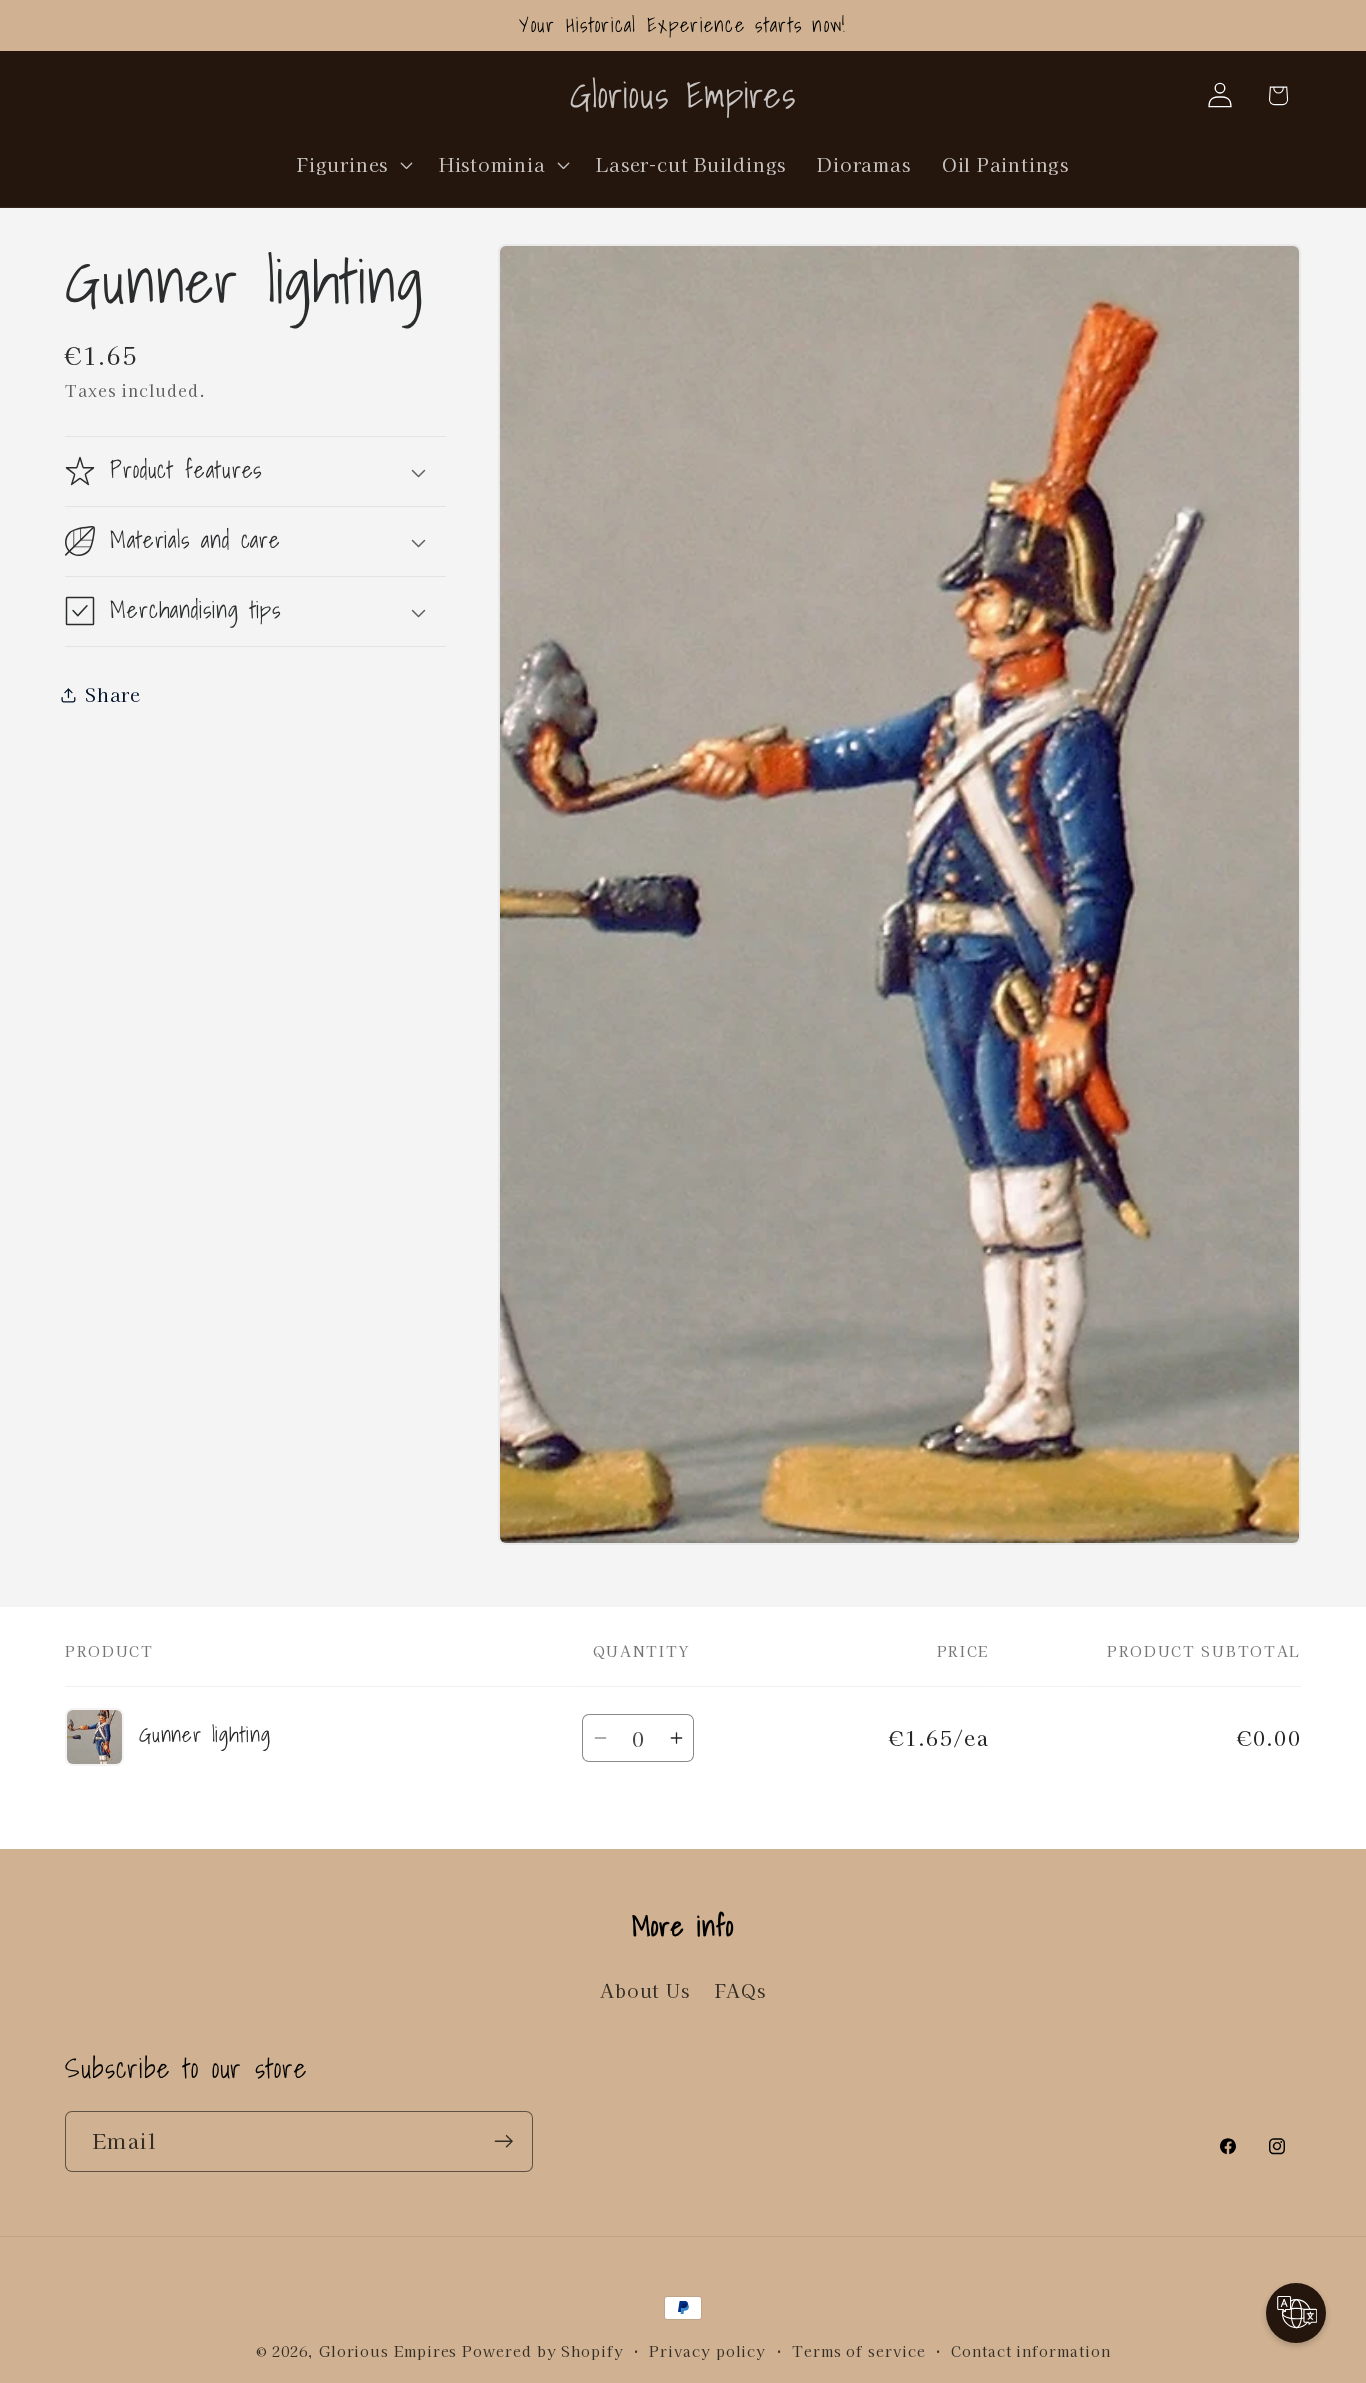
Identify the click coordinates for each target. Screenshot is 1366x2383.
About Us (644, 1990)
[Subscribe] (503, 2141)
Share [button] (113, 694)
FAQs (740, 1990)
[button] (353, 164)
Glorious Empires (388, 2350)
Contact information (1030, 2350)
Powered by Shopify (542, 2350)
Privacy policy (707, 2350)
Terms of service (859, 2350)
